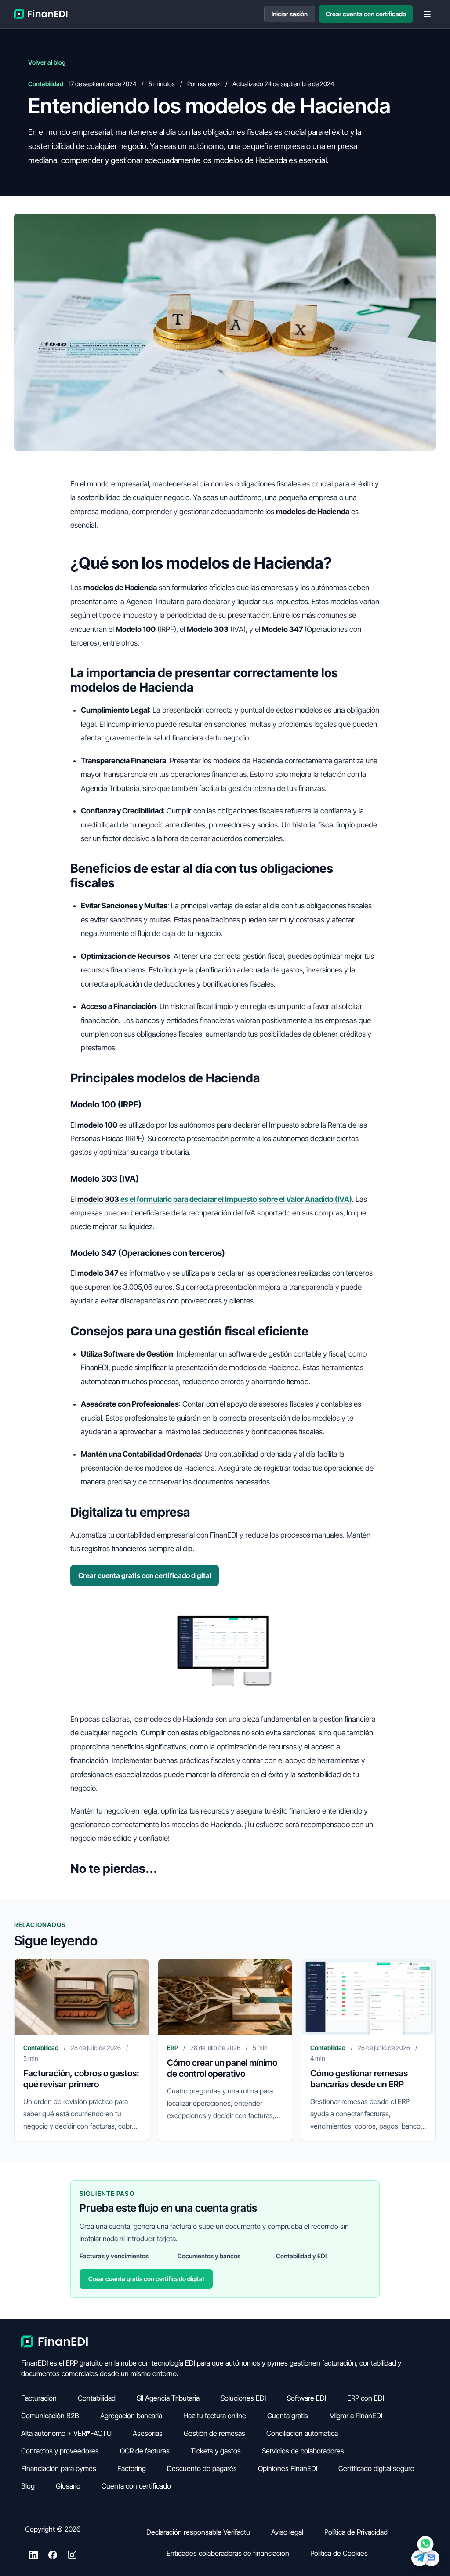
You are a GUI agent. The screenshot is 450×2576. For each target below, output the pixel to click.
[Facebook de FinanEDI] (53, 2556)
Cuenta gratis (288, 2416)
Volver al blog (47, 62)
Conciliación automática (302, 2433)
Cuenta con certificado (136, 2486)
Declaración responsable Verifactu (198, 2532)
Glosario (68, 2486)
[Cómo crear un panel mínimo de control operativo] (225, 1997)
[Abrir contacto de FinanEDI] (425, 2551)
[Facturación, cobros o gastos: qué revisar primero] (82, 1997)
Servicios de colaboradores (303, 2451)
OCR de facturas (145, 2451)
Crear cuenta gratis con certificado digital (145, 1575)
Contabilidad (97, 2398)
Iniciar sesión (290, 14)
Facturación (39, 2398)
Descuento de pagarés (202, 2468)
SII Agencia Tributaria (168, 2398)
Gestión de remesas (214, 2433)
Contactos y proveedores (60, 2451)
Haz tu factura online (215, 2416)
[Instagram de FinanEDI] (72, 2556)
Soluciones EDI (243, 2398)
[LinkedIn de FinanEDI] (33, 2556)
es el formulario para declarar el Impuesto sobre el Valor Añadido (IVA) (215, 1199)
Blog (28, 2486)
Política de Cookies (339, 2553)
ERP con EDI (366, 2398)
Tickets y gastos (216, 2451)
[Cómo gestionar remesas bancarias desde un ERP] (368, 1997)
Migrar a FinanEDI (356, 2416)
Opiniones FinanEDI (288, 2468)
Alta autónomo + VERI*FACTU (66, 2433)
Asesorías (148, 2433)
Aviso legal (287, 2532)
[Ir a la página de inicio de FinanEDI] (41, 14)
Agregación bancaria (131, 2416)
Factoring (132, 2468)
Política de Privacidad (356, 2532)
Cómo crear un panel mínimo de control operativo (222, 2068)
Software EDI (307, 2398)
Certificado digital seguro (376, 2468)
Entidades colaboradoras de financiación (228, 2553)
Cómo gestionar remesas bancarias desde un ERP (359, 2079)
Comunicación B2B (50, 2416)
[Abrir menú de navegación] (427, 14)
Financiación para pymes (59, 2468)
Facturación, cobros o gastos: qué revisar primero (81, 2079)
